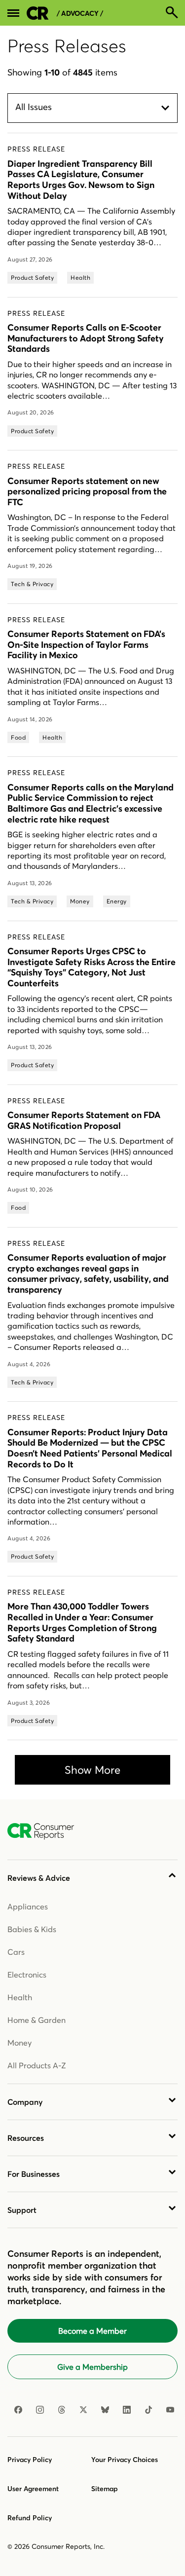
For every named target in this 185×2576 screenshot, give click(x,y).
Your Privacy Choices (125, 2460)
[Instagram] (40, 2410)
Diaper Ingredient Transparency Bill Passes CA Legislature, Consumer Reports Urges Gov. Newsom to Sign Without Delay (81, 180)
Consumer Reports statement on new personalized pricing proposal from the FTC (87, 491)
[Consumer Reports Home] (46, 1831)
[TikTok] (148, 2410)
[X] (83, 2410)
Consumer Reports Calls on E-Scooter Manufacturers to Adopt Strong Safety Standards (86, 338)
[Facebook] (18, 2410)
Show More (92, 1770)
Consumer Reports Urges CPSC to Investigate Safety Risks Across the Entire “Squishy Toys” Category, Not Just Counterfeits (92, 967)
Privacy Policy (30, 2460)
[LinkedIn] (127, 2410)
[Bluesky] (105, 2410)
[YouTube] (170, 2410)
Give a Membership (92, 2367)
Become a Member (92, 2331)
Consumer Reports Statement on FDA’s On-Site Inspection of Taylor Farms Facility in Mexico (86, 644)
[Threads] (62, 2410)
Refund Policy (30, 2518)
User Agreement (33, 2489)
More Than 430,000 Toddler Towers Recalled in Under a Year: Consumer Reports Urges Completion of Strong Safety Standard (82, 1622)
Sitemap (105, 2489)
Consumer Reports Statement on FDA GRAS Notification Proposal (84, 1120)
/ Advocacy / (80, 14)
